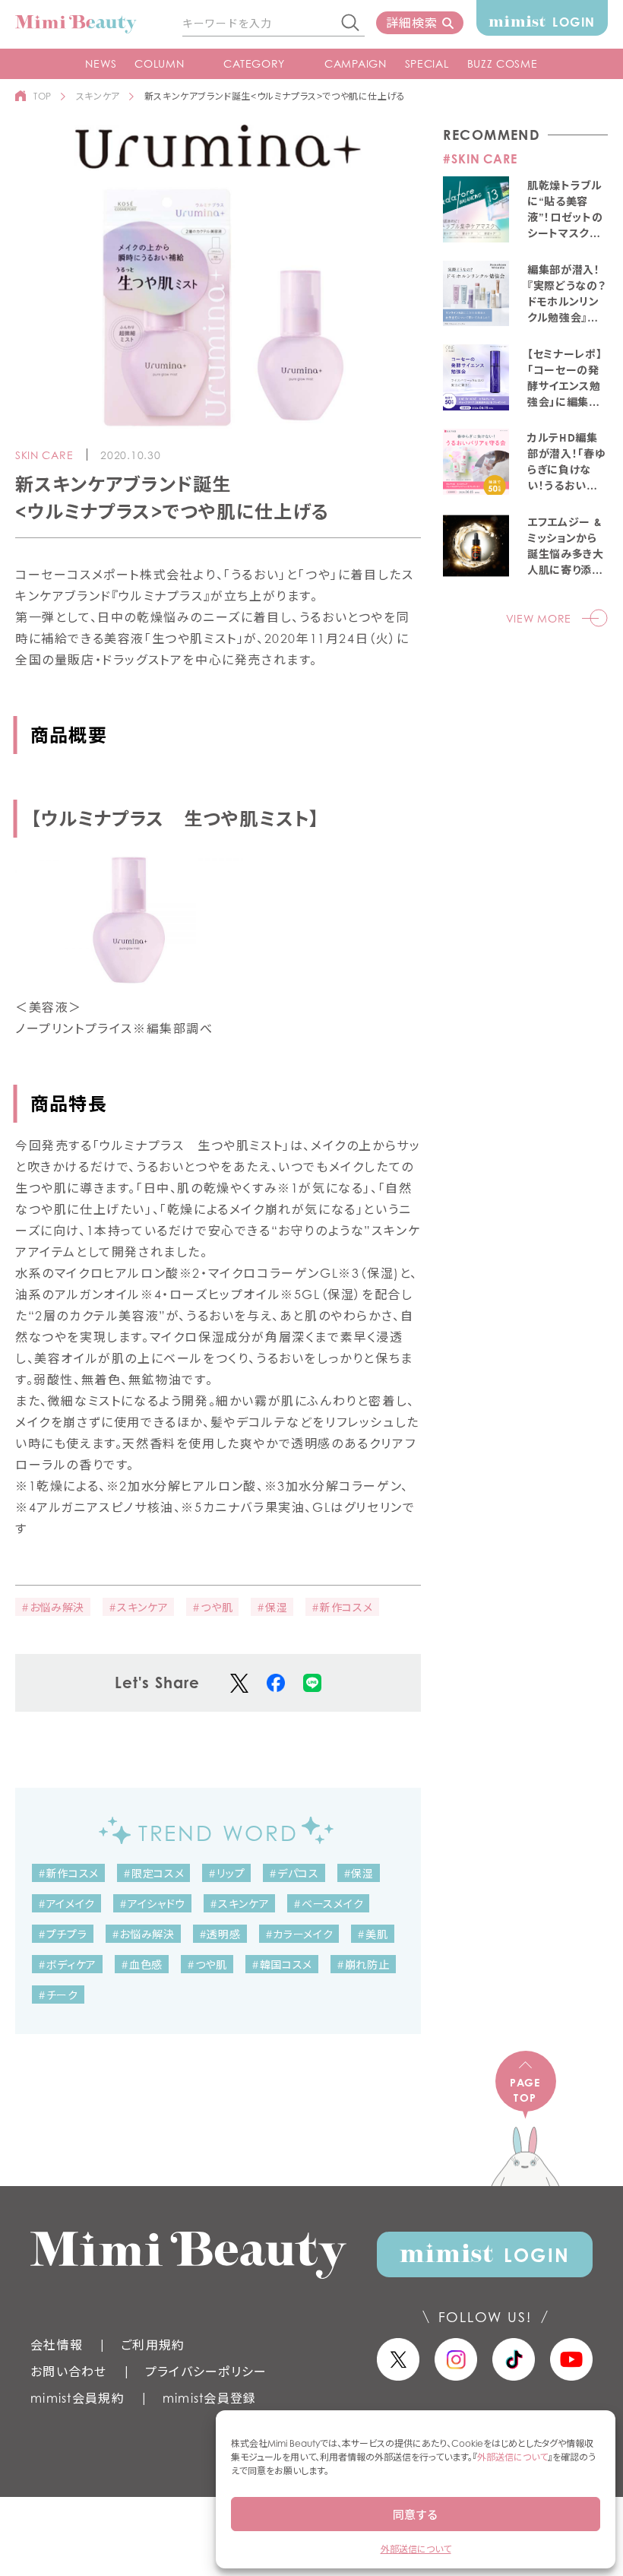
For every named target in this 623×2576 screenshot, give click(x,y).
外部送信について (512, 2457)
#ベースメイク (328, 1904)
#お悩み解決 (53, 1607)
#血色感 (142, 1964)
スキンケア (98, 96)
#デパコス (294, 1873)
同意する (416, 2514)
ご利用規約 (153, 2345)
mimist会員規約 (77, 2398)
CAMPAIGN (356, 63)
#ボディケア (67, 1964)
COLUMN (159, 63)
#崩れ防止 (363, 1964)
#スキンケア (138, 1607)
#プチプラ (63, 1934)
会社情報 (57, 2345)
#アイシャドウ (152, 1904)
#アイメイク (66, 1904)
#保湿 (272, 1607)
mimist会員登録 (210, 2398)
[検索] (351, 24)
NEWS (101, 63)
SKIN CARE (44, 455)
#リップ (226, 1873)
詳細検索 (411, 23)
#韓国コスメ (282, 1964)
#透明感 (220, 1934)
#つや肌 (212, 1607)
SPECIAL (427, 63)
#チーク (58, 1995)
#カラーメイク (299, 1934)
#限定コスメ (153, 1873)
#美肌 (372, 1934)
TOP (43, 96)
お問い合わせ (69, 2372)
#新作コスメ (342, 1607)
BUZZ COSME (503, 63)
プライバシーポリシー (206, 2372)
